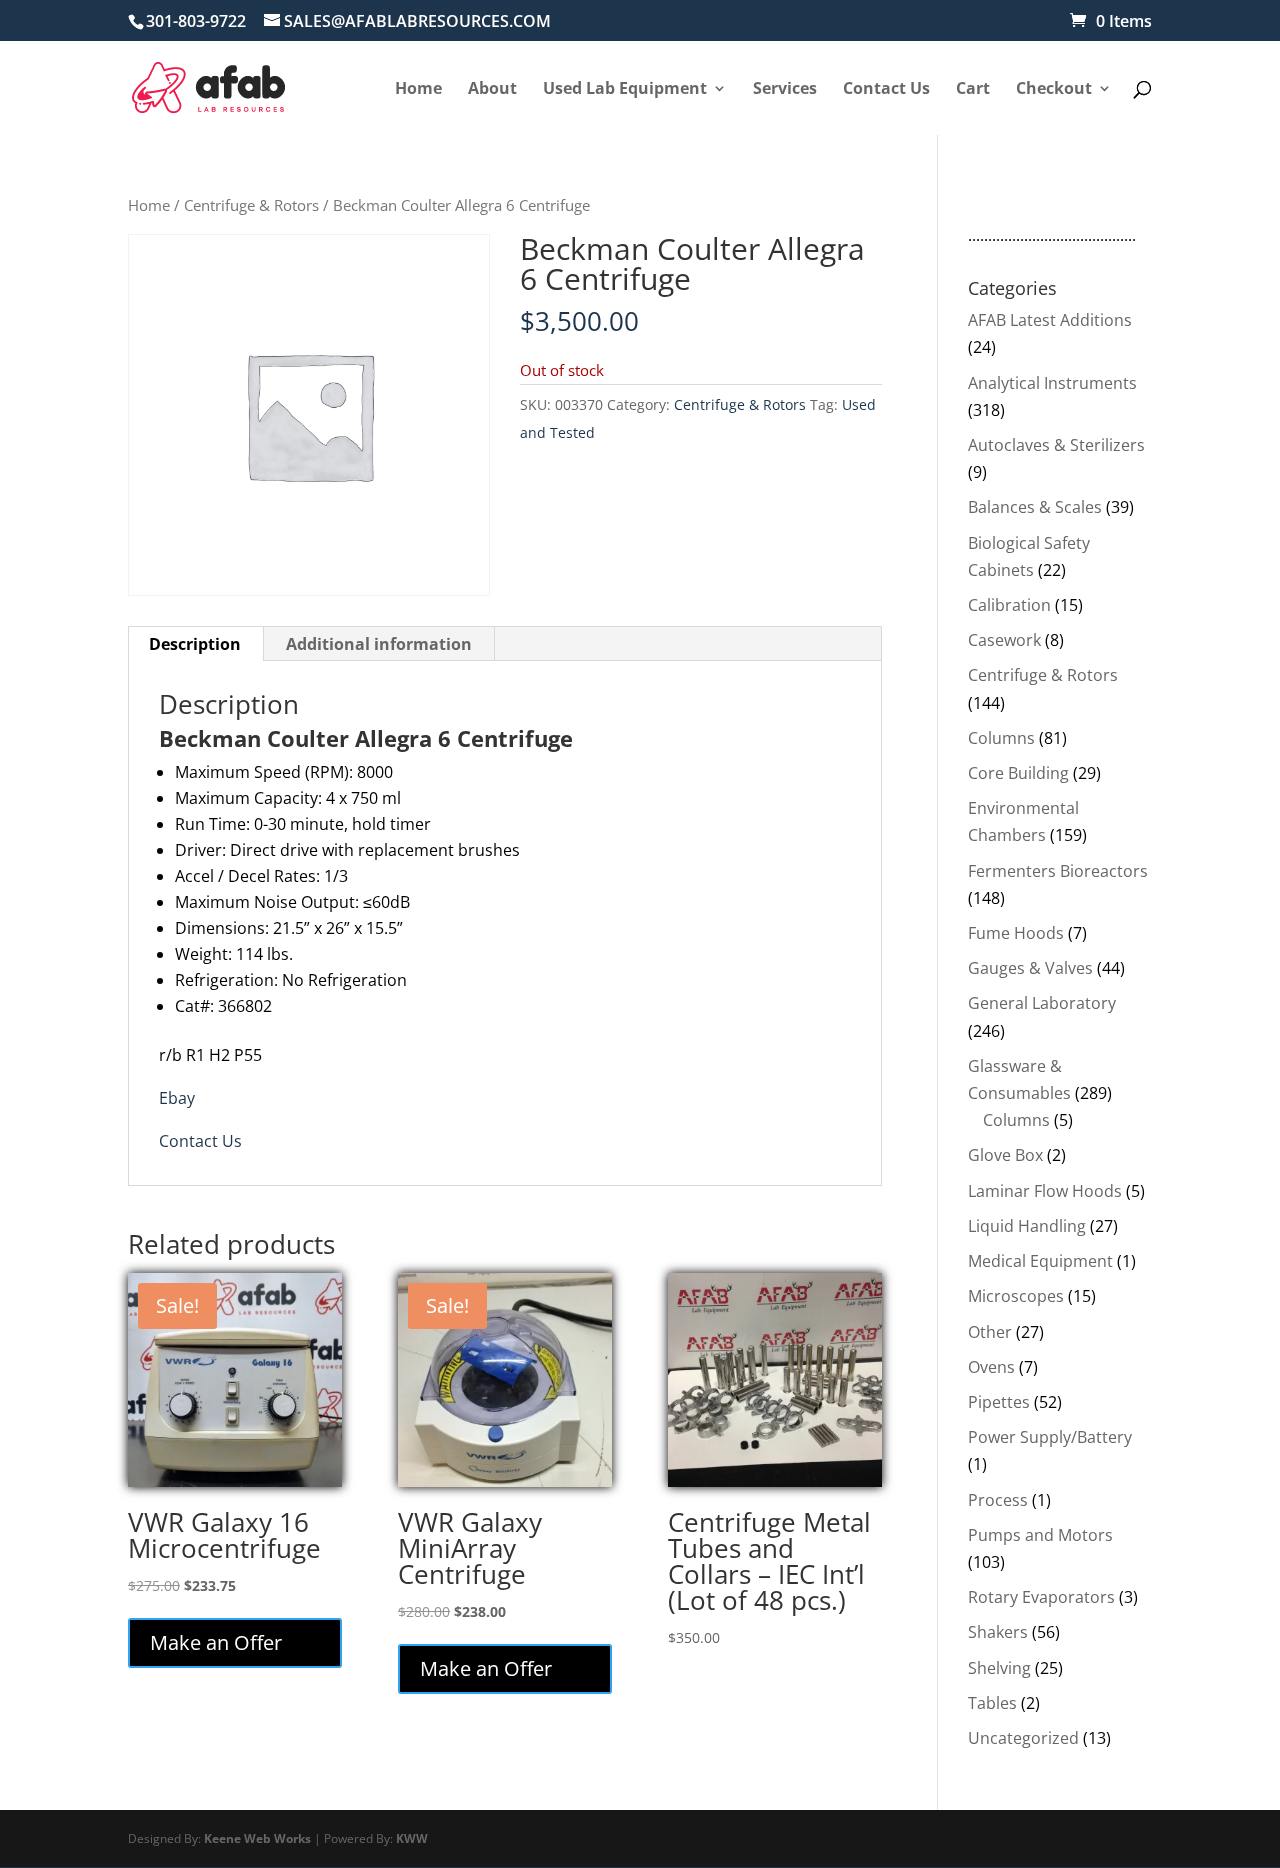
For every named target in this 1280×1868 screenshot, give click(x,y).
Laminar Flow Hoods (1045, 1191)
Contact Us (200, 1141)
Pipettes (999, 1402)
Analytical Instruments (1052, 383)
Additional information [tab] (379, 644)
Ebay (177, 1098)
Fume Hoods (1016, 933)
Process (998, 1500)
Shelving (999, 1668)
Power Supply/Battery (1050, 1437)
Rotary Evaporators (1041, 1597)
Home (149, 205)
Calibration (1009, 605)
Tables (992, 1703)
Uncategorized (1023, 1738)
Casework (1004, 640)
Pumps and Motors (1040, 1535)
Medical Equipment (1040, 1261)
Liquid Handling (1027, 1226)
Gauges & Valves (1030, 968)
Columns (1001, 738)
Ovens (991, 1367)
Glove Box (1005, 1155)
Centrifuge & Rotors (251, 205)
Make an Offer (216, 1642)
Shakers (998, 1632)
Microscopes (1016, 1296)
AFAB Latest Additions (1050, 320)
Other (990, 1332)
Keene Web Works (257, 1838)
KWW (412, 1838)
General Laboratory (1042, 1003)
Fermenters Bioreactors (1058, 871)
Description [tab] (195, 644)
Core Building (1018, 773)
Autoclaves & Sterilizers (1056, 445)
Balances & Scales (1035, 507)
